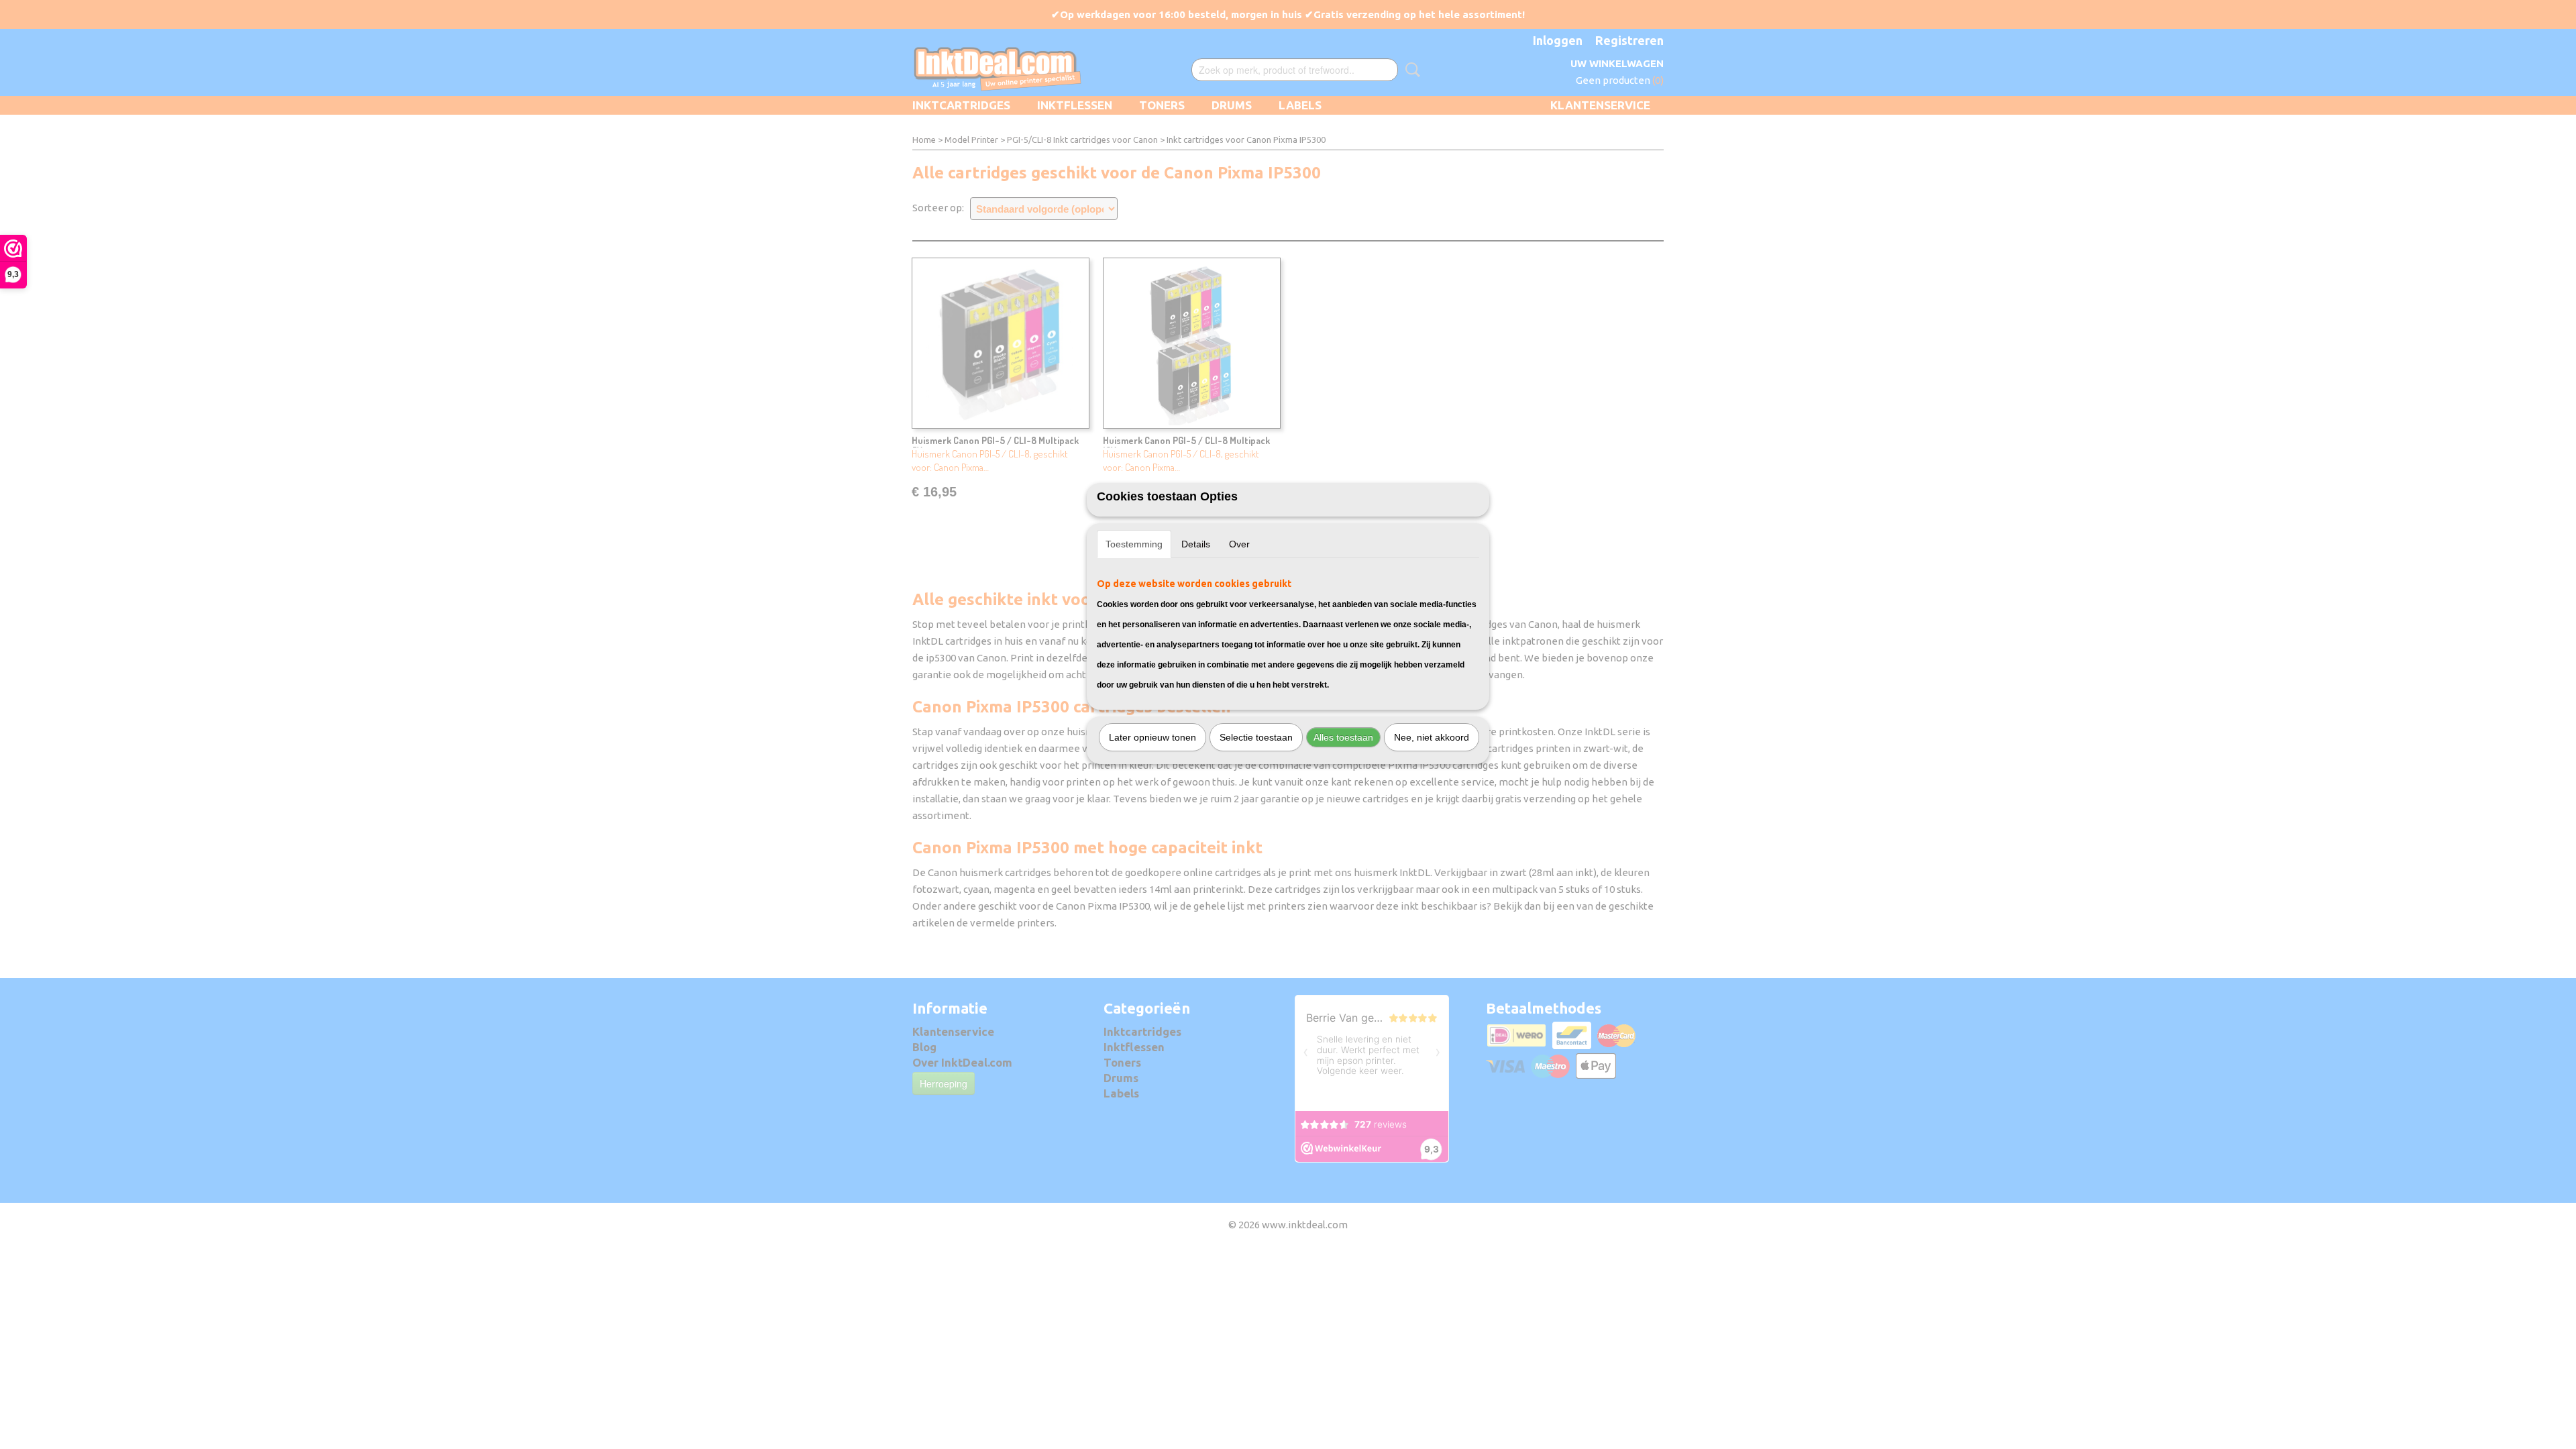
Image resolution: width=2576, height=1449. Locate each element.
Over (1239, 544)
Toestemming (1134, 544)
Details (1196, 544)
